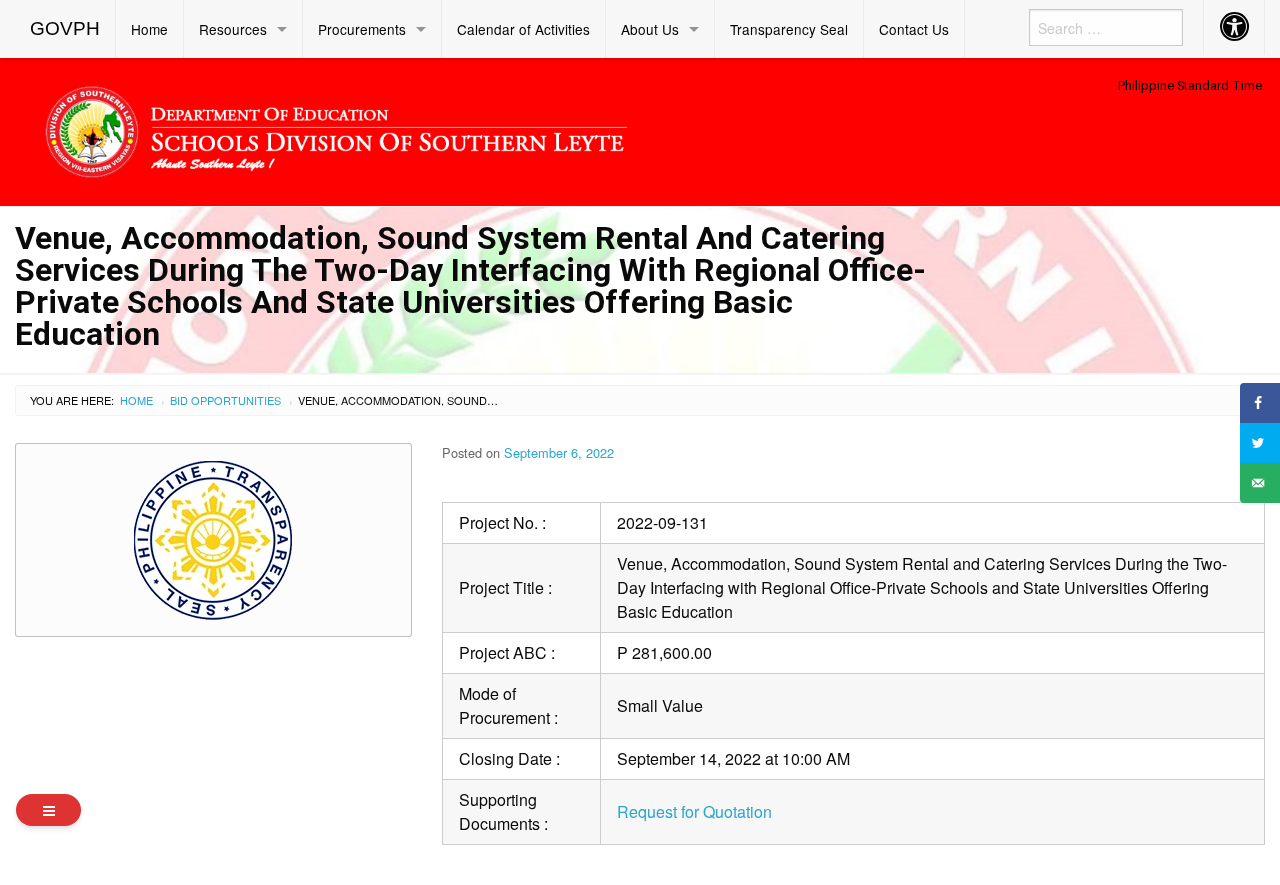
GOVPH (65, 28)
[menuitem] (65, 29)
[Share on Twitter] (1260, 443)
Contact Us (914, 29)
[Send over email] (1260, 483)
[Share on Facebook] (1260, 403)
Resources (233, 29)
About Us (650, 29)
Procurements (362, 29)
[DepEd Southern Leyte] (480, 128)
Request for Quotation (694, 811)
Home (149, 29)
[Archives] (48, 810)
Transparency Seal (789, 29)
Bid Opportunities (225, 400)
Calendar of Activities (523, 29)
